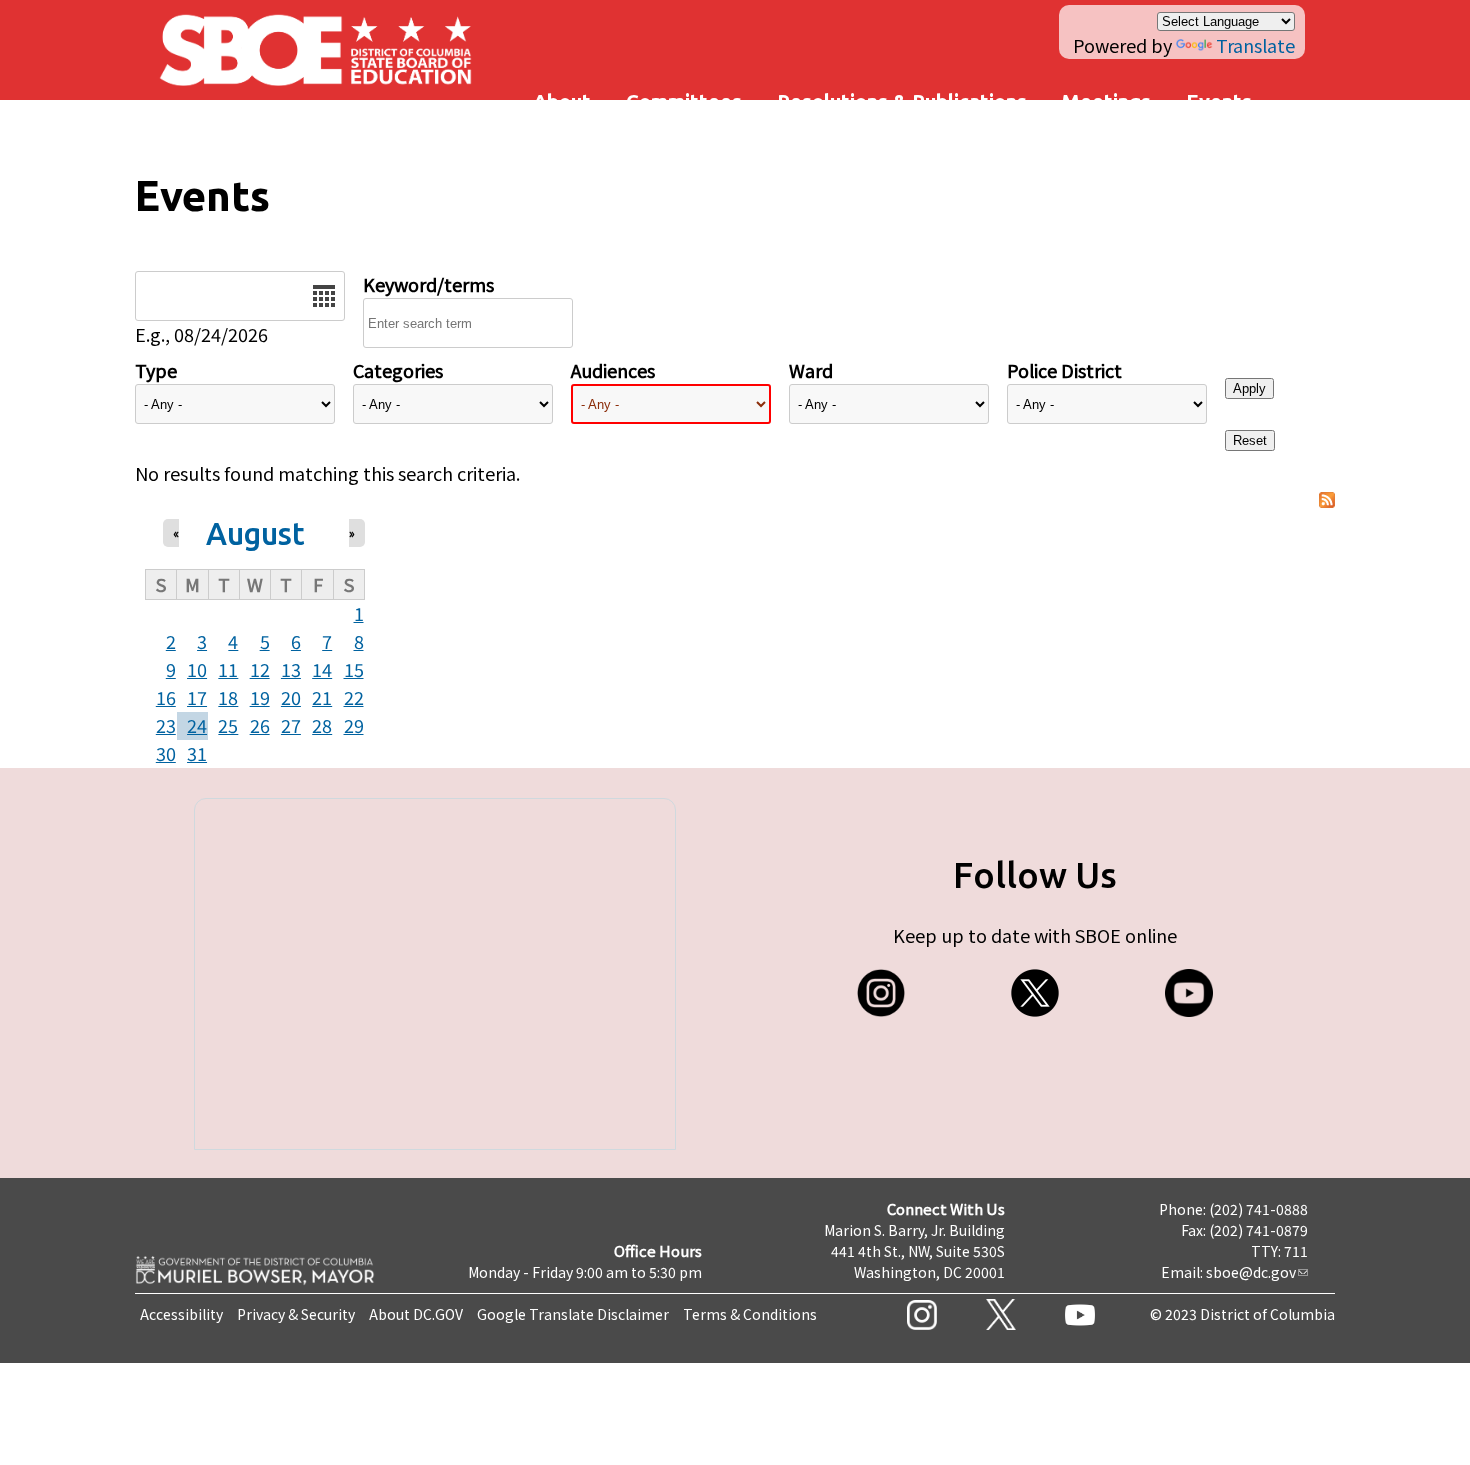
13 (291, 669)
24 (197, 725)
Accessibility (181, 1314)
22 (354, 697)
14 (322, 669)
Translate (1255, 45)
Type (156, 370)
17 (197, 697)
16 (166, 697)
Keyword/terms (428, 284)
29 (354, 725)
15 (354, 669)
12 (260, 669)
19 (260, 697)
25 (228, 725)
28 (322, 725)
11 (228, 669)
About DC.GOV (416, 1314)
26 (260, 725)
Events (1219, 101)
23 (166, 725)
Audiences (613, 370)
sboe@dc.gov (1251, 1272)
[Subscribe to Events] (1327, 500)
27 (291, 725)
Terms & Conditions (750, 1314)
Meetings (1106, 101)
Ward (811, 370)
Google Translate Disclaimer (573, 1314)
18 (228, 697)
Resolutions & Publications (902, 101)
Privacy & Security (296, 1314)
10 (197, 669)
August (255, 533)
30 (166, 753)
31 (197, 753)
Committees (684, 101)
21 (322, 697)
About (562, 101)
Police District (1064, 370)
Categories (398, 370)
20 (291, 697)
